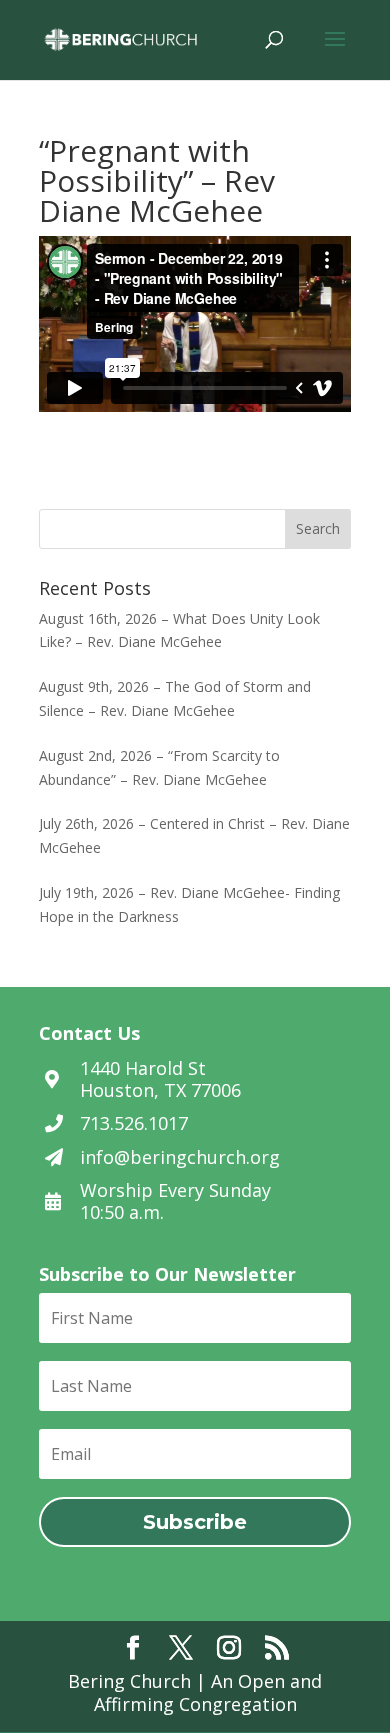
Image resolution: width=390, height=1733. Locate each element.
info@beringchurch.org (180, 1157)
